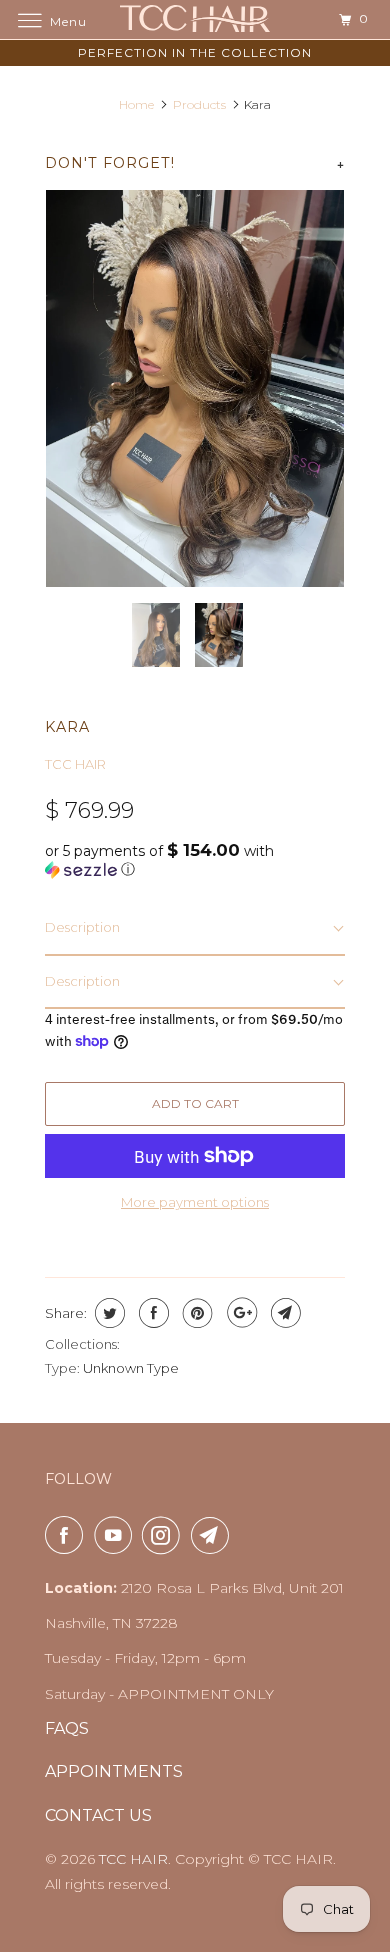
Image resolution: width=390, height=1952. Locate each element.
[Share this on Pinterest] (195, 1313)
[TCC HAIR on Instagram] (165, 1535)
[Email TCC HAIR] (214, 1535)
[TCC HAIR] (195, 19)
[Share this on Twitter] (107, 1313)
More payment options (195, 1202)
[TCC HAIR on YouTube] (117, 1535)
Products (199, 104)
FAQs (67, 1728)
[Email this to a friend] (283, 1313)
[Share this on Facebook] (151, 1313)
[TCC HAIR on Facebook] (68, 1535)
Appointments (114, 1771)
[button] (195, 860)
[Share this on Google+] (239, 1313)
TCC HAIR (75, 764)
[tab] (195, 928)
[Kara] (195, 388)
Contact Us (98, 1815)
